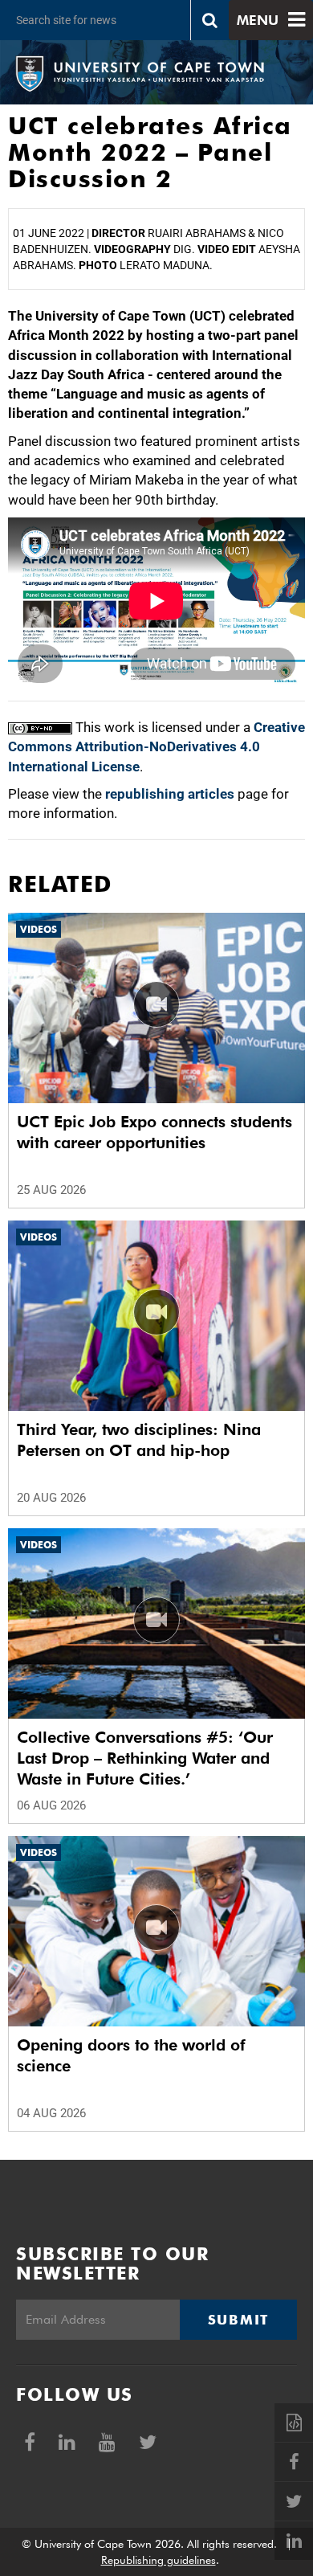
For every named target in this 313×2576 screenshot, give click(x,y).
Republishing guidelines (159, 2560)
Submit (238, 2320)
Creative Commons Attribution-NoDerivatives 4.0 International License (156, 747)
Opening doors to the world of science (131, 2055)
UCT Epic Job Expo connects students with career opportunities (154, 1132)
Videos (39, 929)
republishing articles (170, 794)
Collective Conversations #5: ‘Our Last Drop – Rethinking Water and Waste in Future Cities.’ (145, 1758)
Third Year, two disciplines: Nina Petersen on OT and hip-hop (139, 1440)
